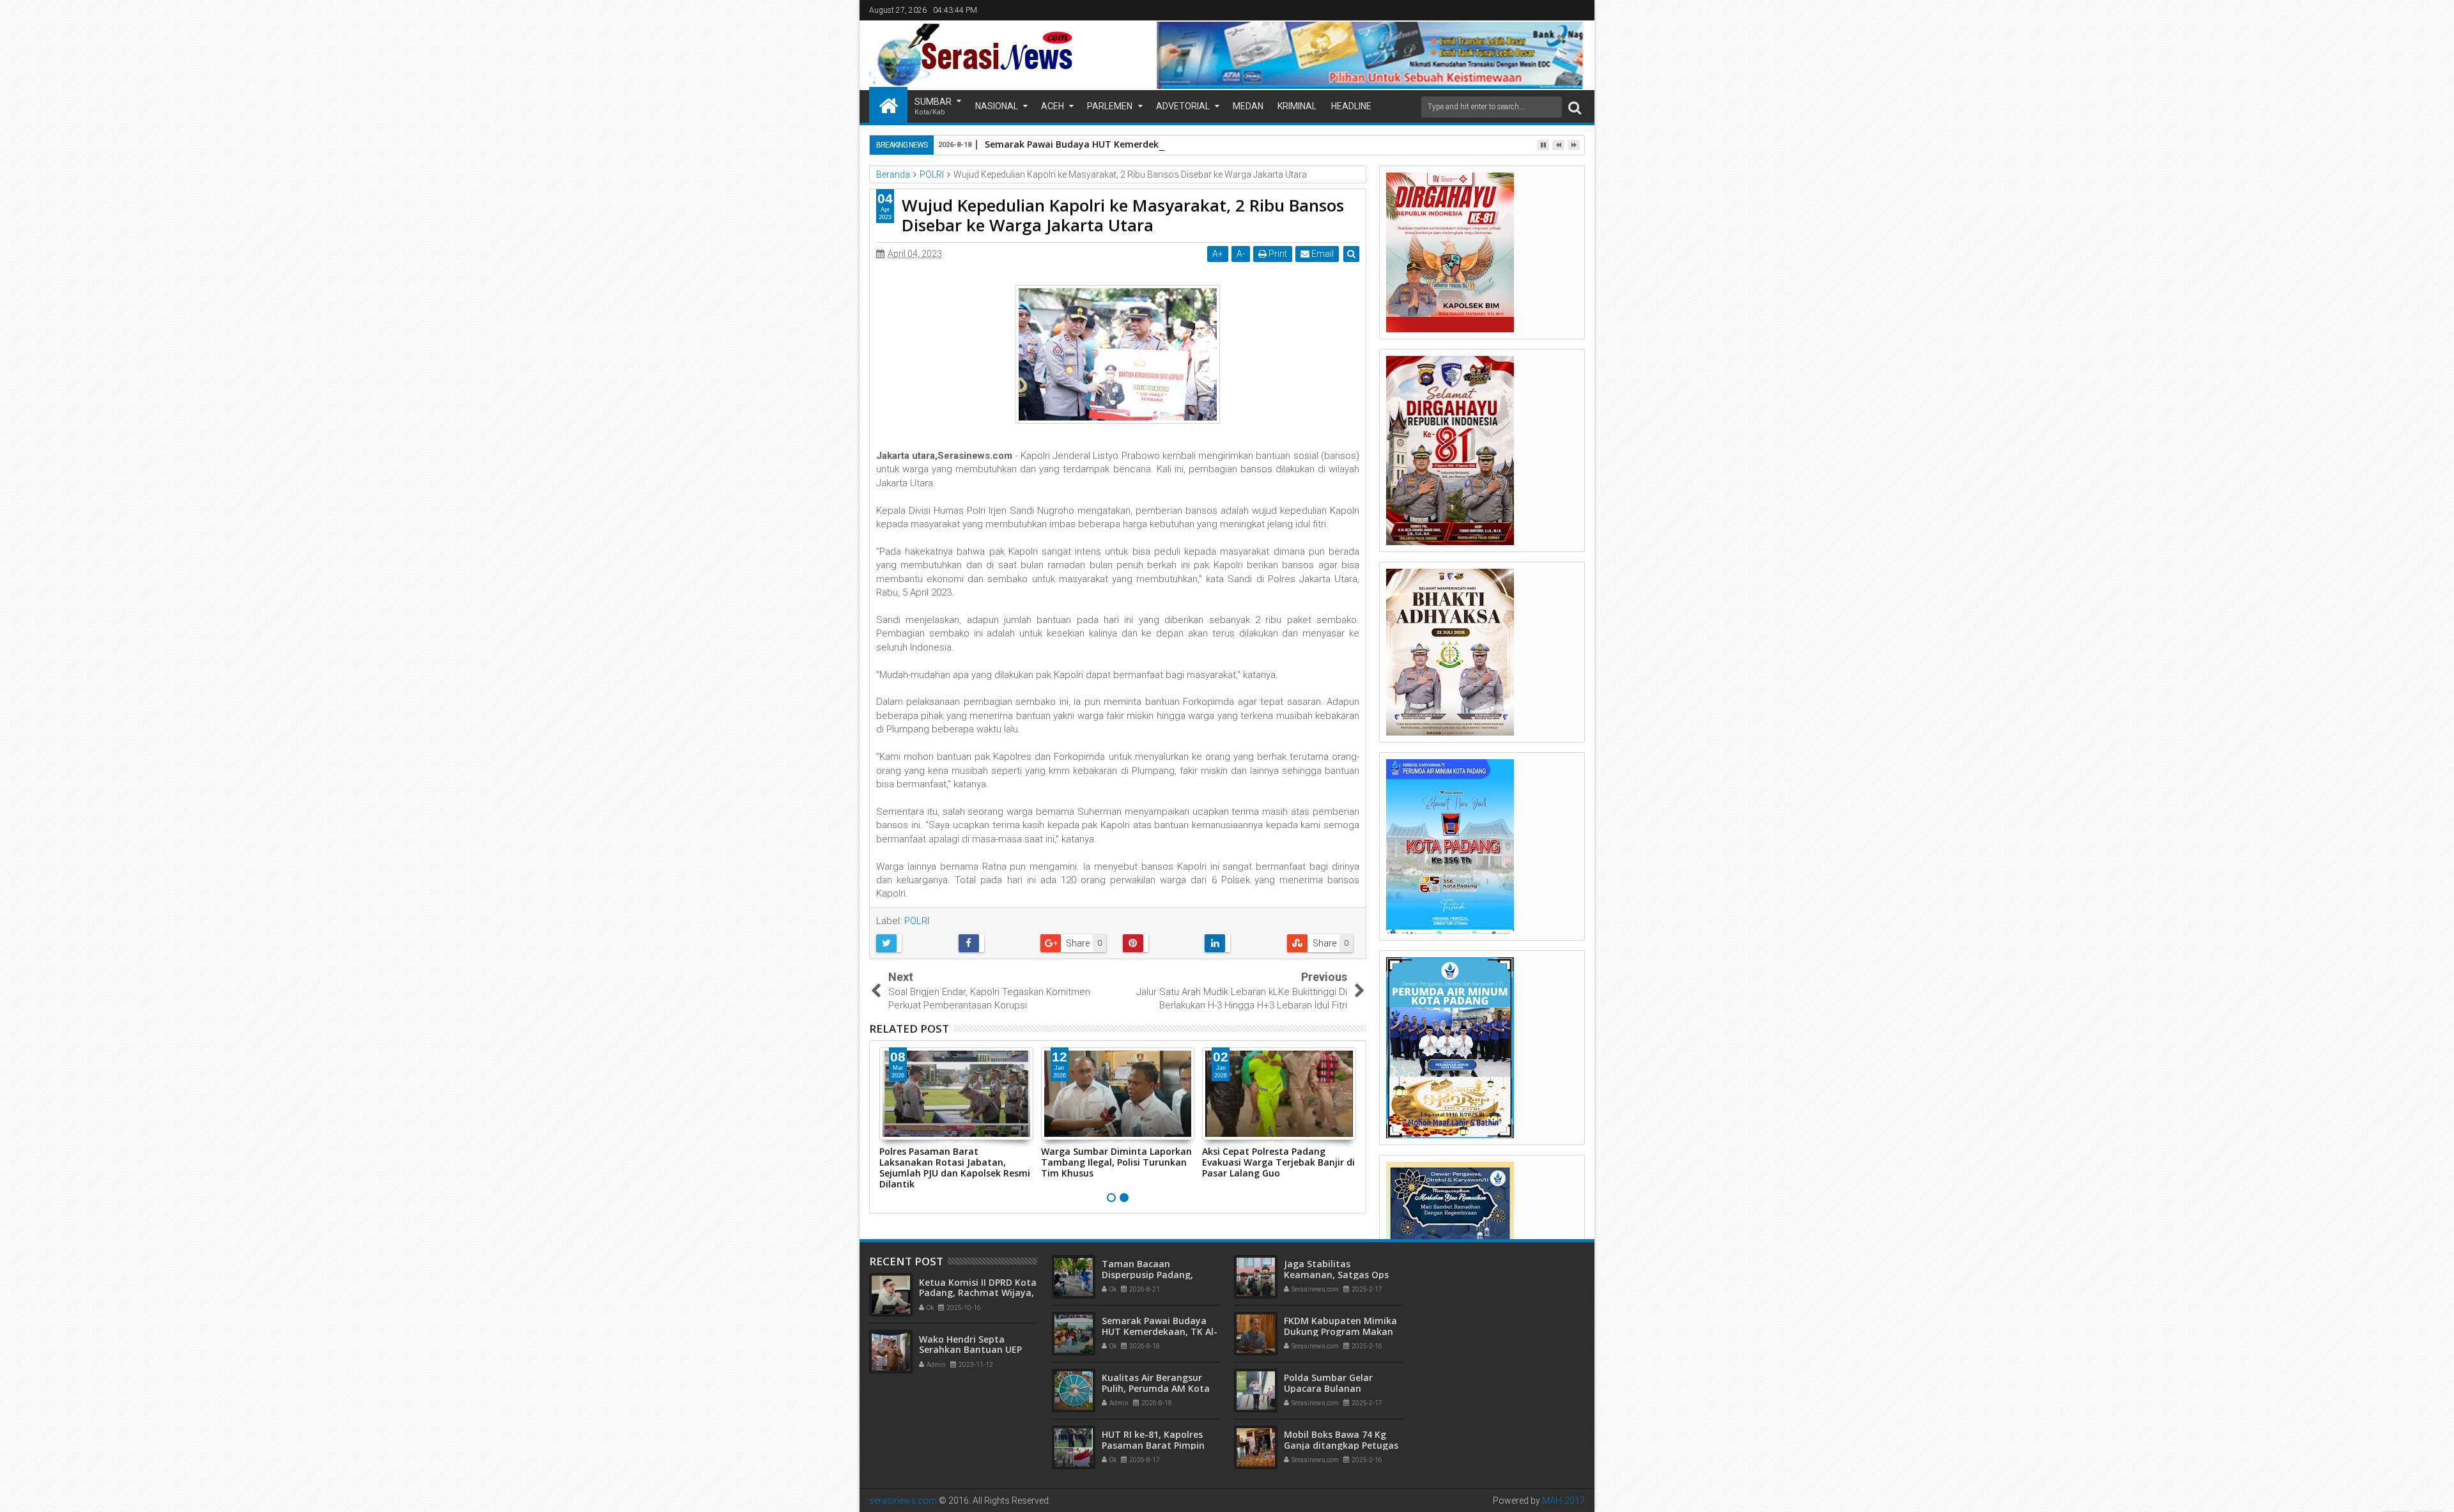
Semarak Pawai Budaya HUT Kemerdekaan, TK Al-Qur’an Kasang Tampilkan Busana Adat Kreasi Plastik (1216, 144)
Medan (1248, 106)
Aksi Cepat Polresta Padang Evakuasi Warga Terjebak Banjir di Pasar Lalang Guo (1278, 1162)
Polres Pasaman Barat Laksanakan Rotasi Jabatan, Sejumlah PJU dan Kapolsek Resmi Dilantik (955, 1167)
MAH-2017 (1563, 1500)
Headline (1351, 106)
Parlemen (1110, 106)
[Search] (1575, 107)
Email (1322, 254)
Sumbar (933, 106)
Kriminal (1297, 106)
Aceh (1053, 106)
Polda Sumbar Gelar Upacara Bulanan (1328, 1383)
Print (1277, 254)
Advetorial (1183, 106)
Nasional (997, 106)
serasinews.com (903, 1500)
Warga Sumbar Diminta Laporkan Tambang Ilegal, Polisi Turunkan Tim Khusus (1116, 1162)
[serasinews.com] (888, 105)
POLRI (917, 921)
